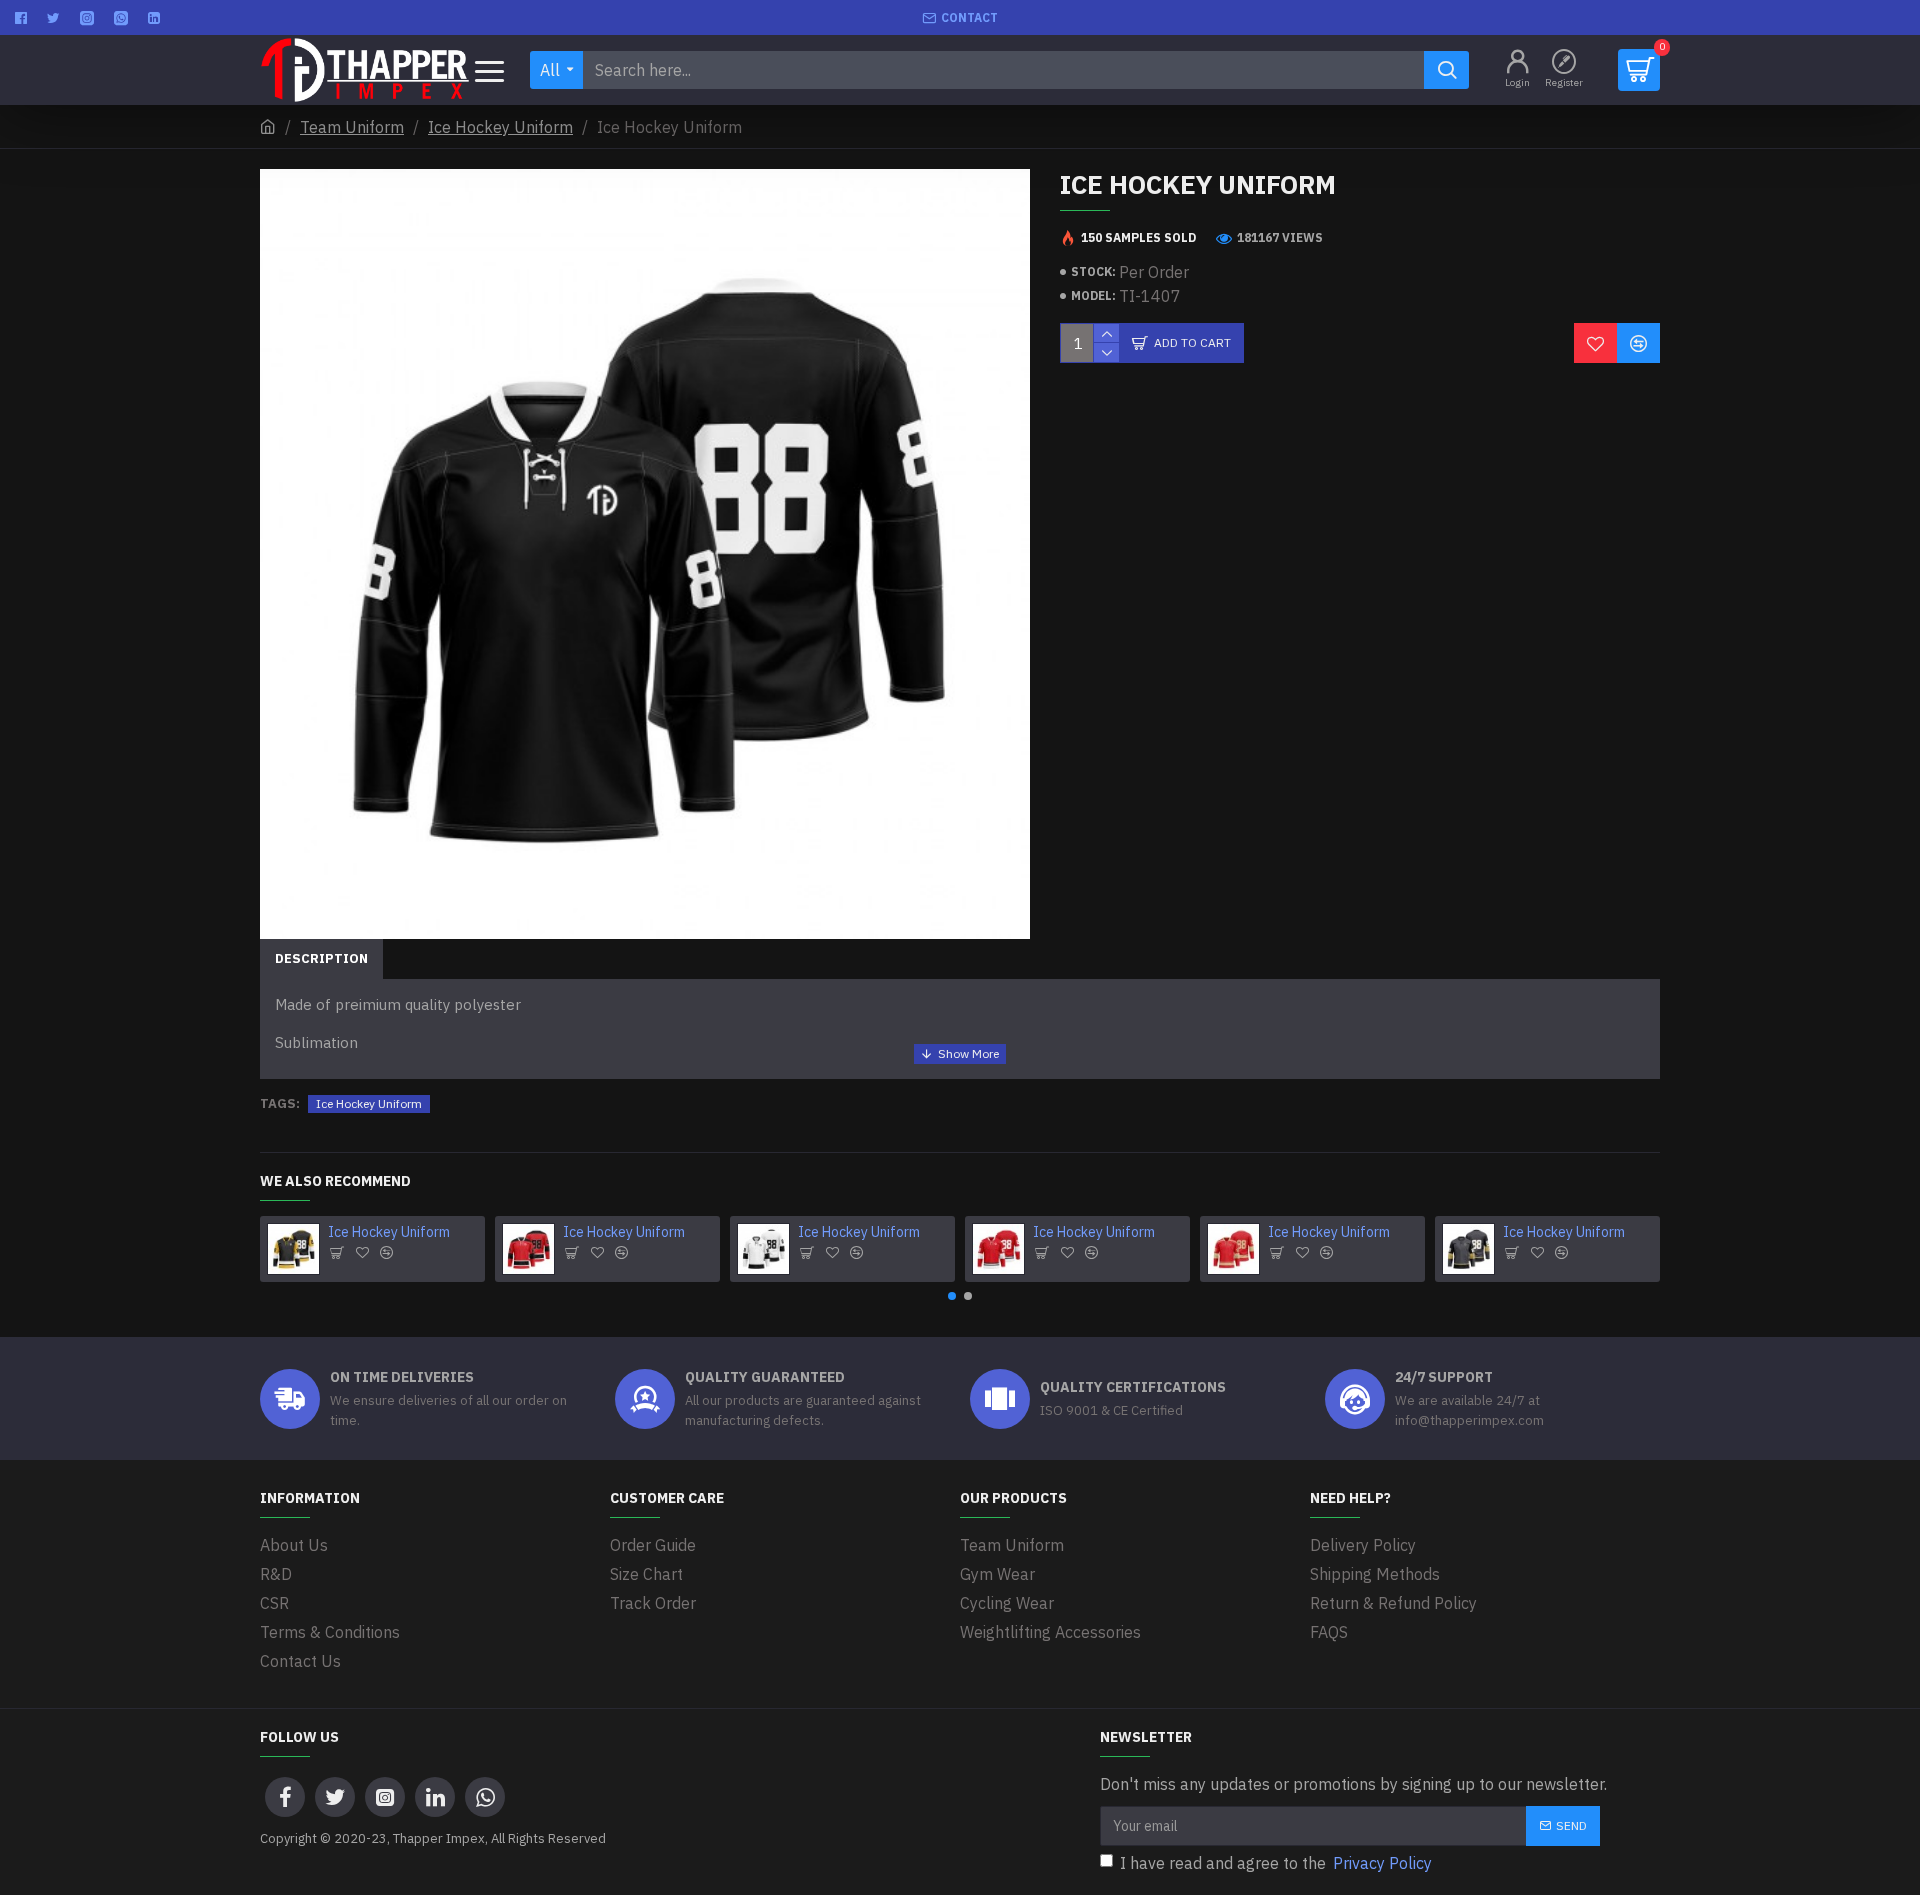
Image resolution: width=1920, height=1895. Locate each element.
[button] (952, 1296)
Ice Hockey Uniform (500, 127)
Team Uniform (352, 127)
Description (321, 958)
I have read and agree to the (1276, 1863)
